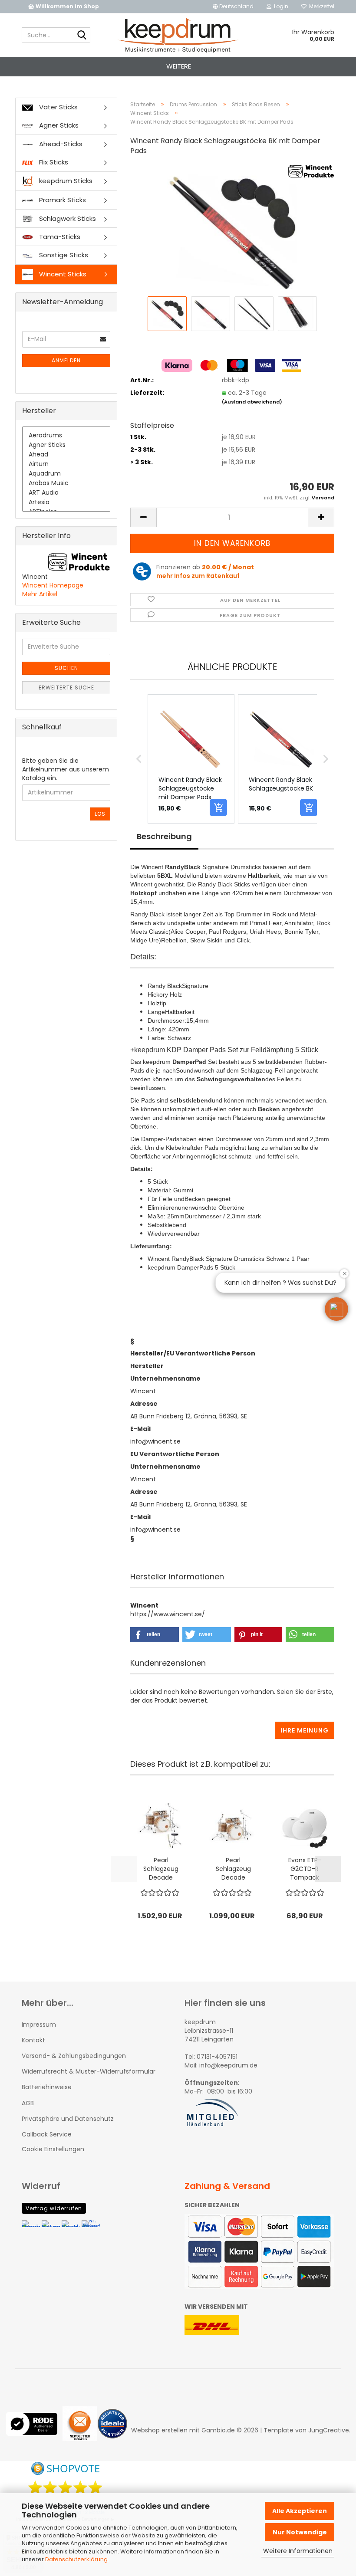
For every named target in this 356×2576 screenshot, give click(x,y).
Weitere (179, 66)
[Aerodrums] (66, 436)
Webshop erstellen (159, 2430)
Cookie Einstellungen (53, 2149)
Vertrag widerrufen (54, 2208)
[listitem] (191, 759)
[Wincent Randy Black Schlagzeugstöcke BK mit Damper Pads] (232, 229)
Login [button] (280, 6)
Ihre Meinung (305, 1730)
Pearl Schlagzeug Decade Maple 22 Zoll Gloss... (161, 1869)
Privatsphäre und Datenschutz (68, 2119)
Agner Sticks (58, 125)
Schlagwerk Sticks (67, 218)
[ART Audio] (66, 493)
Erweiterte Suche (66, 687)
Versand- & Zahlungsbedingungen (74, 2056)
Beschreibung (164, 836)
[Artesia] (66, 502)
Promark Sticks (62, 200)
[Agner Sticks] (66, 445)
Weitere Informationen (298, 2551)
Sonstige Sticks (63, 255)
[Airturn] (66, 464)
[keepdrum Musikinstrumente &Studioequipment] (178, 35)
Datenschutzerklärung (76, 2559)
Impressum (39, 2025)
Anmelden (66, 360)
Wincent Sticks (62, 274)
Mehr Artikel (40, 594)
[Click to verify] (34, 2430)
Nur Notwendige (300, 2532)
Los (100, 814)
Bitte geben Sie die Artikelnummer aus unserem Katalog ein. (66, 769)
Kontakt (33, 2040)
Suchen (66, 668)
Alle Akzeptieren (300, 2511)
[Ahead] (66, 455)
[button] (233, 7)
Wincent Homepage (53, 585)
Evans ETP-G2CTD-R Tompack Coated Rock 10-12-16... (305, 1869)
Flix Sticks (53, 162)
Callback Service (47, 2134)
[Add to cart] (218, 807)
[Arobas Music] (66, 483)
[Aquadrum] (66, 474)
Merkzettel (320, 6)
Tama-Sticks (59, 237)
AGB (28, 2103)
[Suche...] (82, 36)
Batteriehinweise (47, 2087)
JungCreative (329, 2430)
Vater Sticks (58, 107)
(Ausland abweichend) (252, 402)
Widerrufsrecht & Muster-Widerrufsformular (89, 2071)
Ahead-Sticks (60, 144)
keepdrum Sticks (65, 181)
